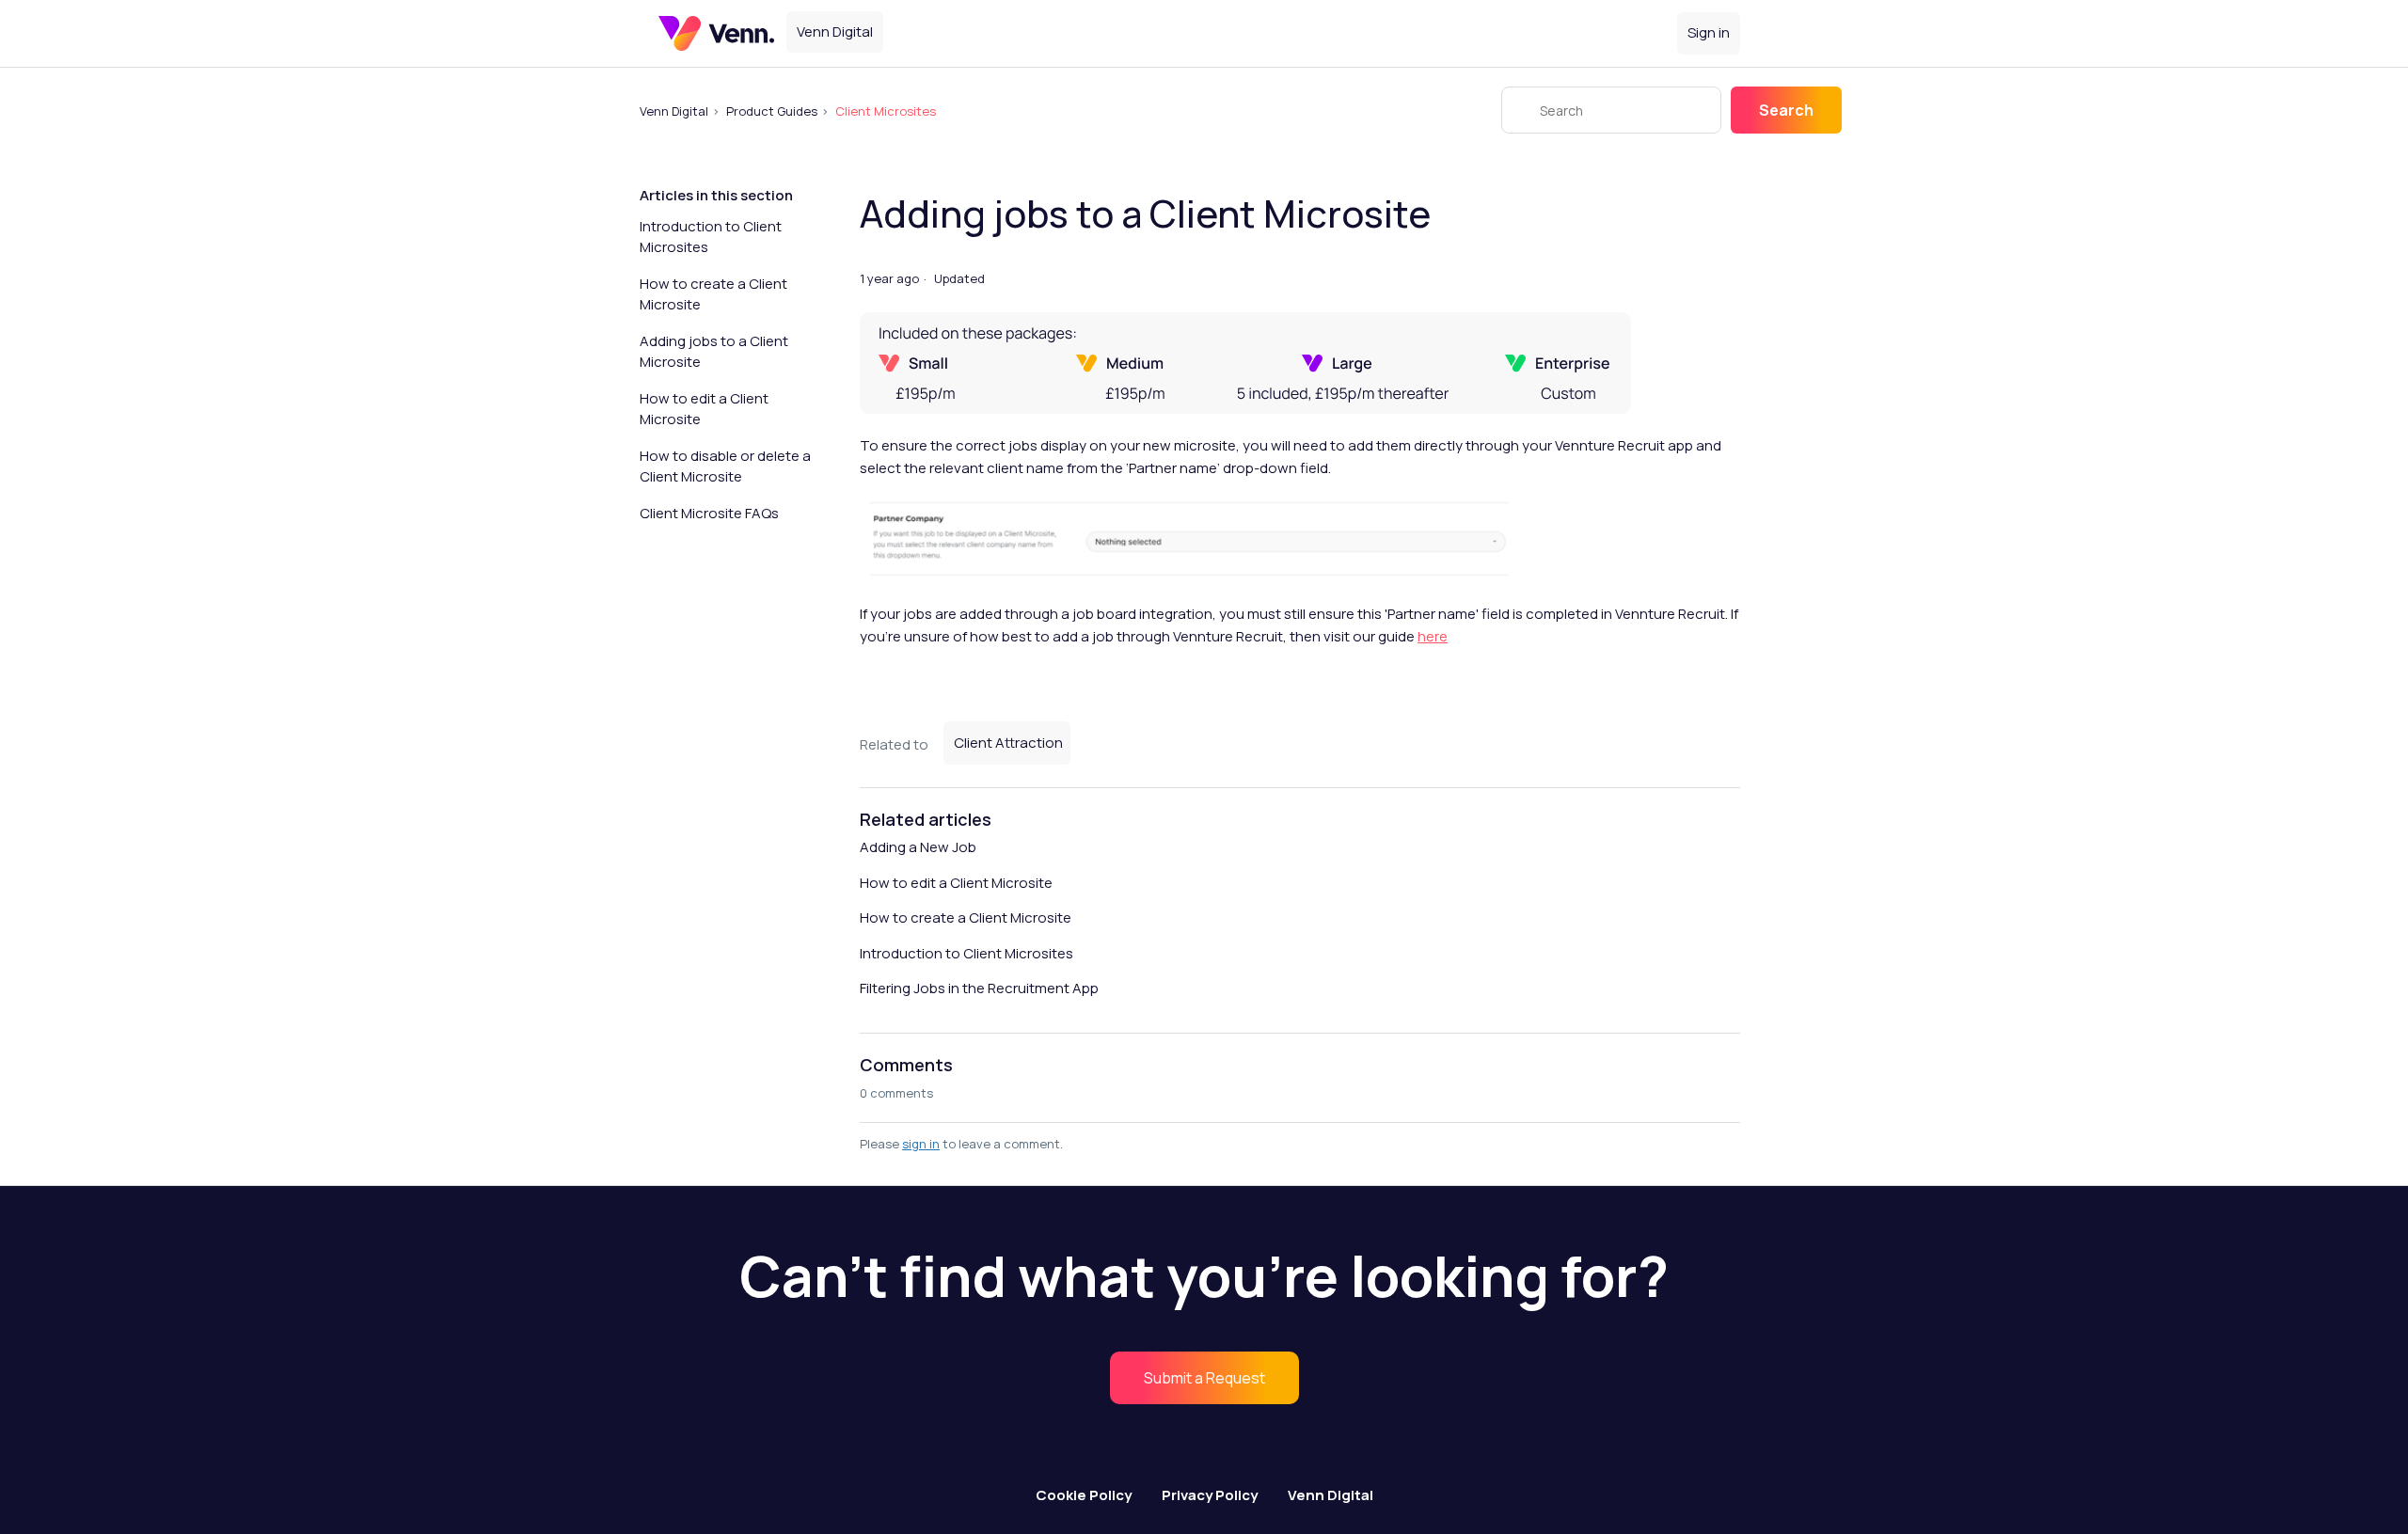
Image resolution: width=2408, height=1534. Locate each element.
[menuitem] (1204, 1378)
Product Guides (772, 111)
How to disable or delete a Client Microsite (725, 467)
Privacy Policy (1210, 1495)
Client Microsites (886, 111)
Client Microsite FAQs (709, 513)
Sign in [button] (1709, 32)
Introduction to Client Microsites (711, 237)
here (1433, 636)
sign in (921, 1144)
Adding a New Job (918, 847)
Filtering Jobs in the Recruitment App (979, 988)
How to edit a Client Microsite (704, 409)
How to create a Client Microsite (713, 294)
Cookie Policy (1084, 1495)
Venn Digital (674, 111)
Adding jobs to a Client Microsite (714, 352)
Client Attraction (1008, 743)
